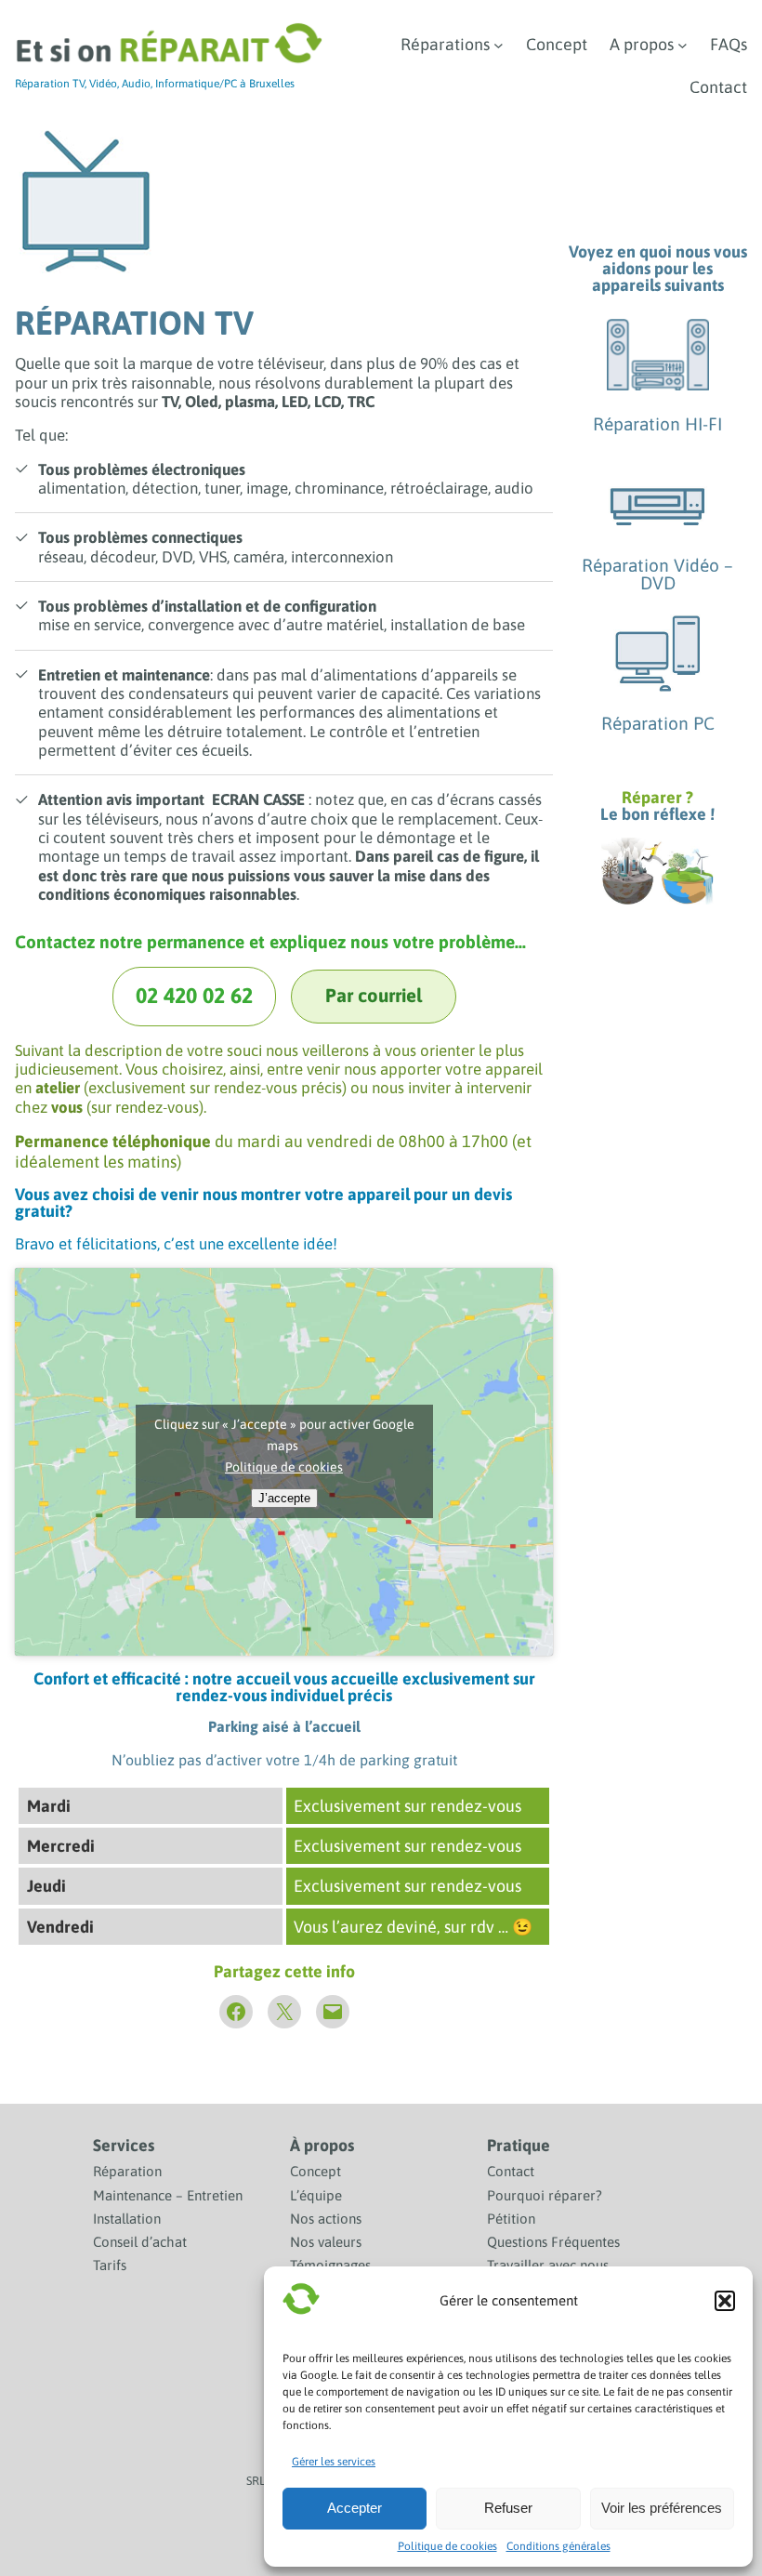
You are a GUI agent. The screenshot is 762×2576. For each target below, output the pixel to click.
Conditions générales (558, 2546)
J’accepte (284, 1498)
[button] (725, 2301)
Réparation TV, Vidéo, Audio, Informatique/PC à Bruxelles (155, 84)
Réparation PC (658, 723)
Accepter (355, 2508)
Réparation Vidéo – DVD (657, 574)
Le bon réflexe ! (657, 814)
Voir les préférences (662, 2508)
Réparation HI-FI (657, 424)
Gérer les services (334, 2462)
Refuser (508, 2508)
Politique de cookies (447, 2546)
